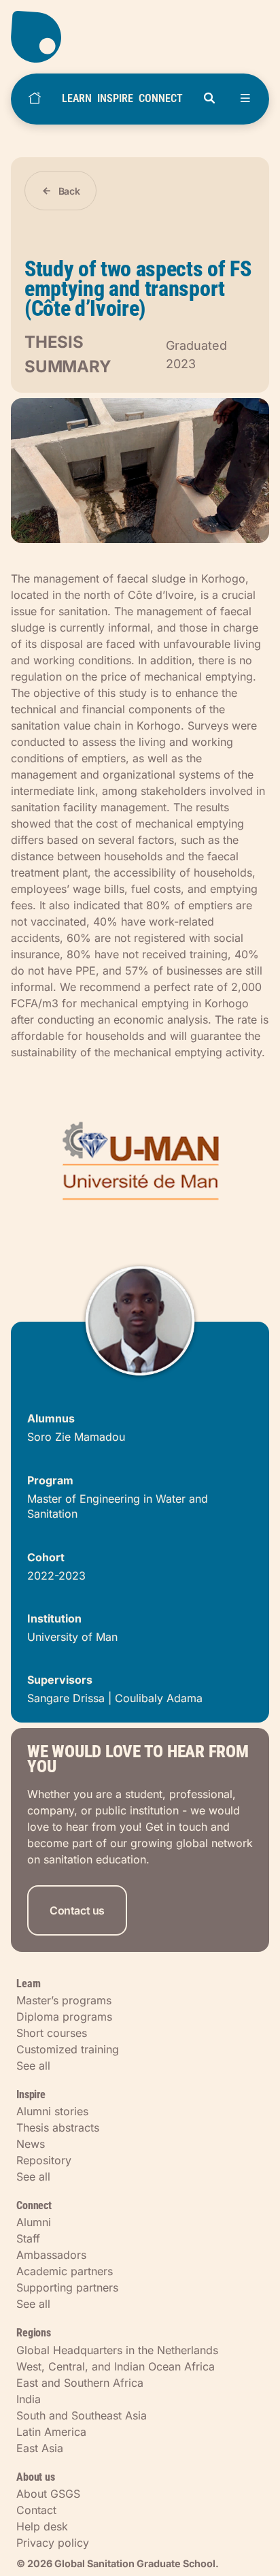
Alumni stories (52, 2111)
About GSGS (48, 2494)
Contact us (77, 1910)
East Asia (40, 2448)
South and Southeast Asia (82, 2415)
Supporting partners (67, 2287)
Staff (28, 2238)
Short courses (52, 2033)
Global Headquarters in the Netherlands (117, 2350)
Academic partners (65, 2271)
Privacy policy (53, 2543)
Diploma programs (64, 2017)
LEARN (77, 98)
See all (33, 2066)
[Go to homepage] (140, 37)
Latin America (51, 2432)
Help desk (42, 2526)
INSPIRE (115, 98)
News (31, 2144)
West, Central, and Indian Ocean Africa (116, 2366)
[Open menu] (245, 99)
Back (69, 191)
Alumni (34, 2222)
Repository (44, 2160)
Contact (36, 2510)
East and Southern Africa (80, 2383)
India (29, 2399)
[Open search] (209, 99)
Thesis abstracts (58, 2127)
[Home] (35, 99)
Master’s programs (64, 2000)
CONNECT (161, 98)
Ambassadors (51, 2255)
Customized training (68, 2049)
